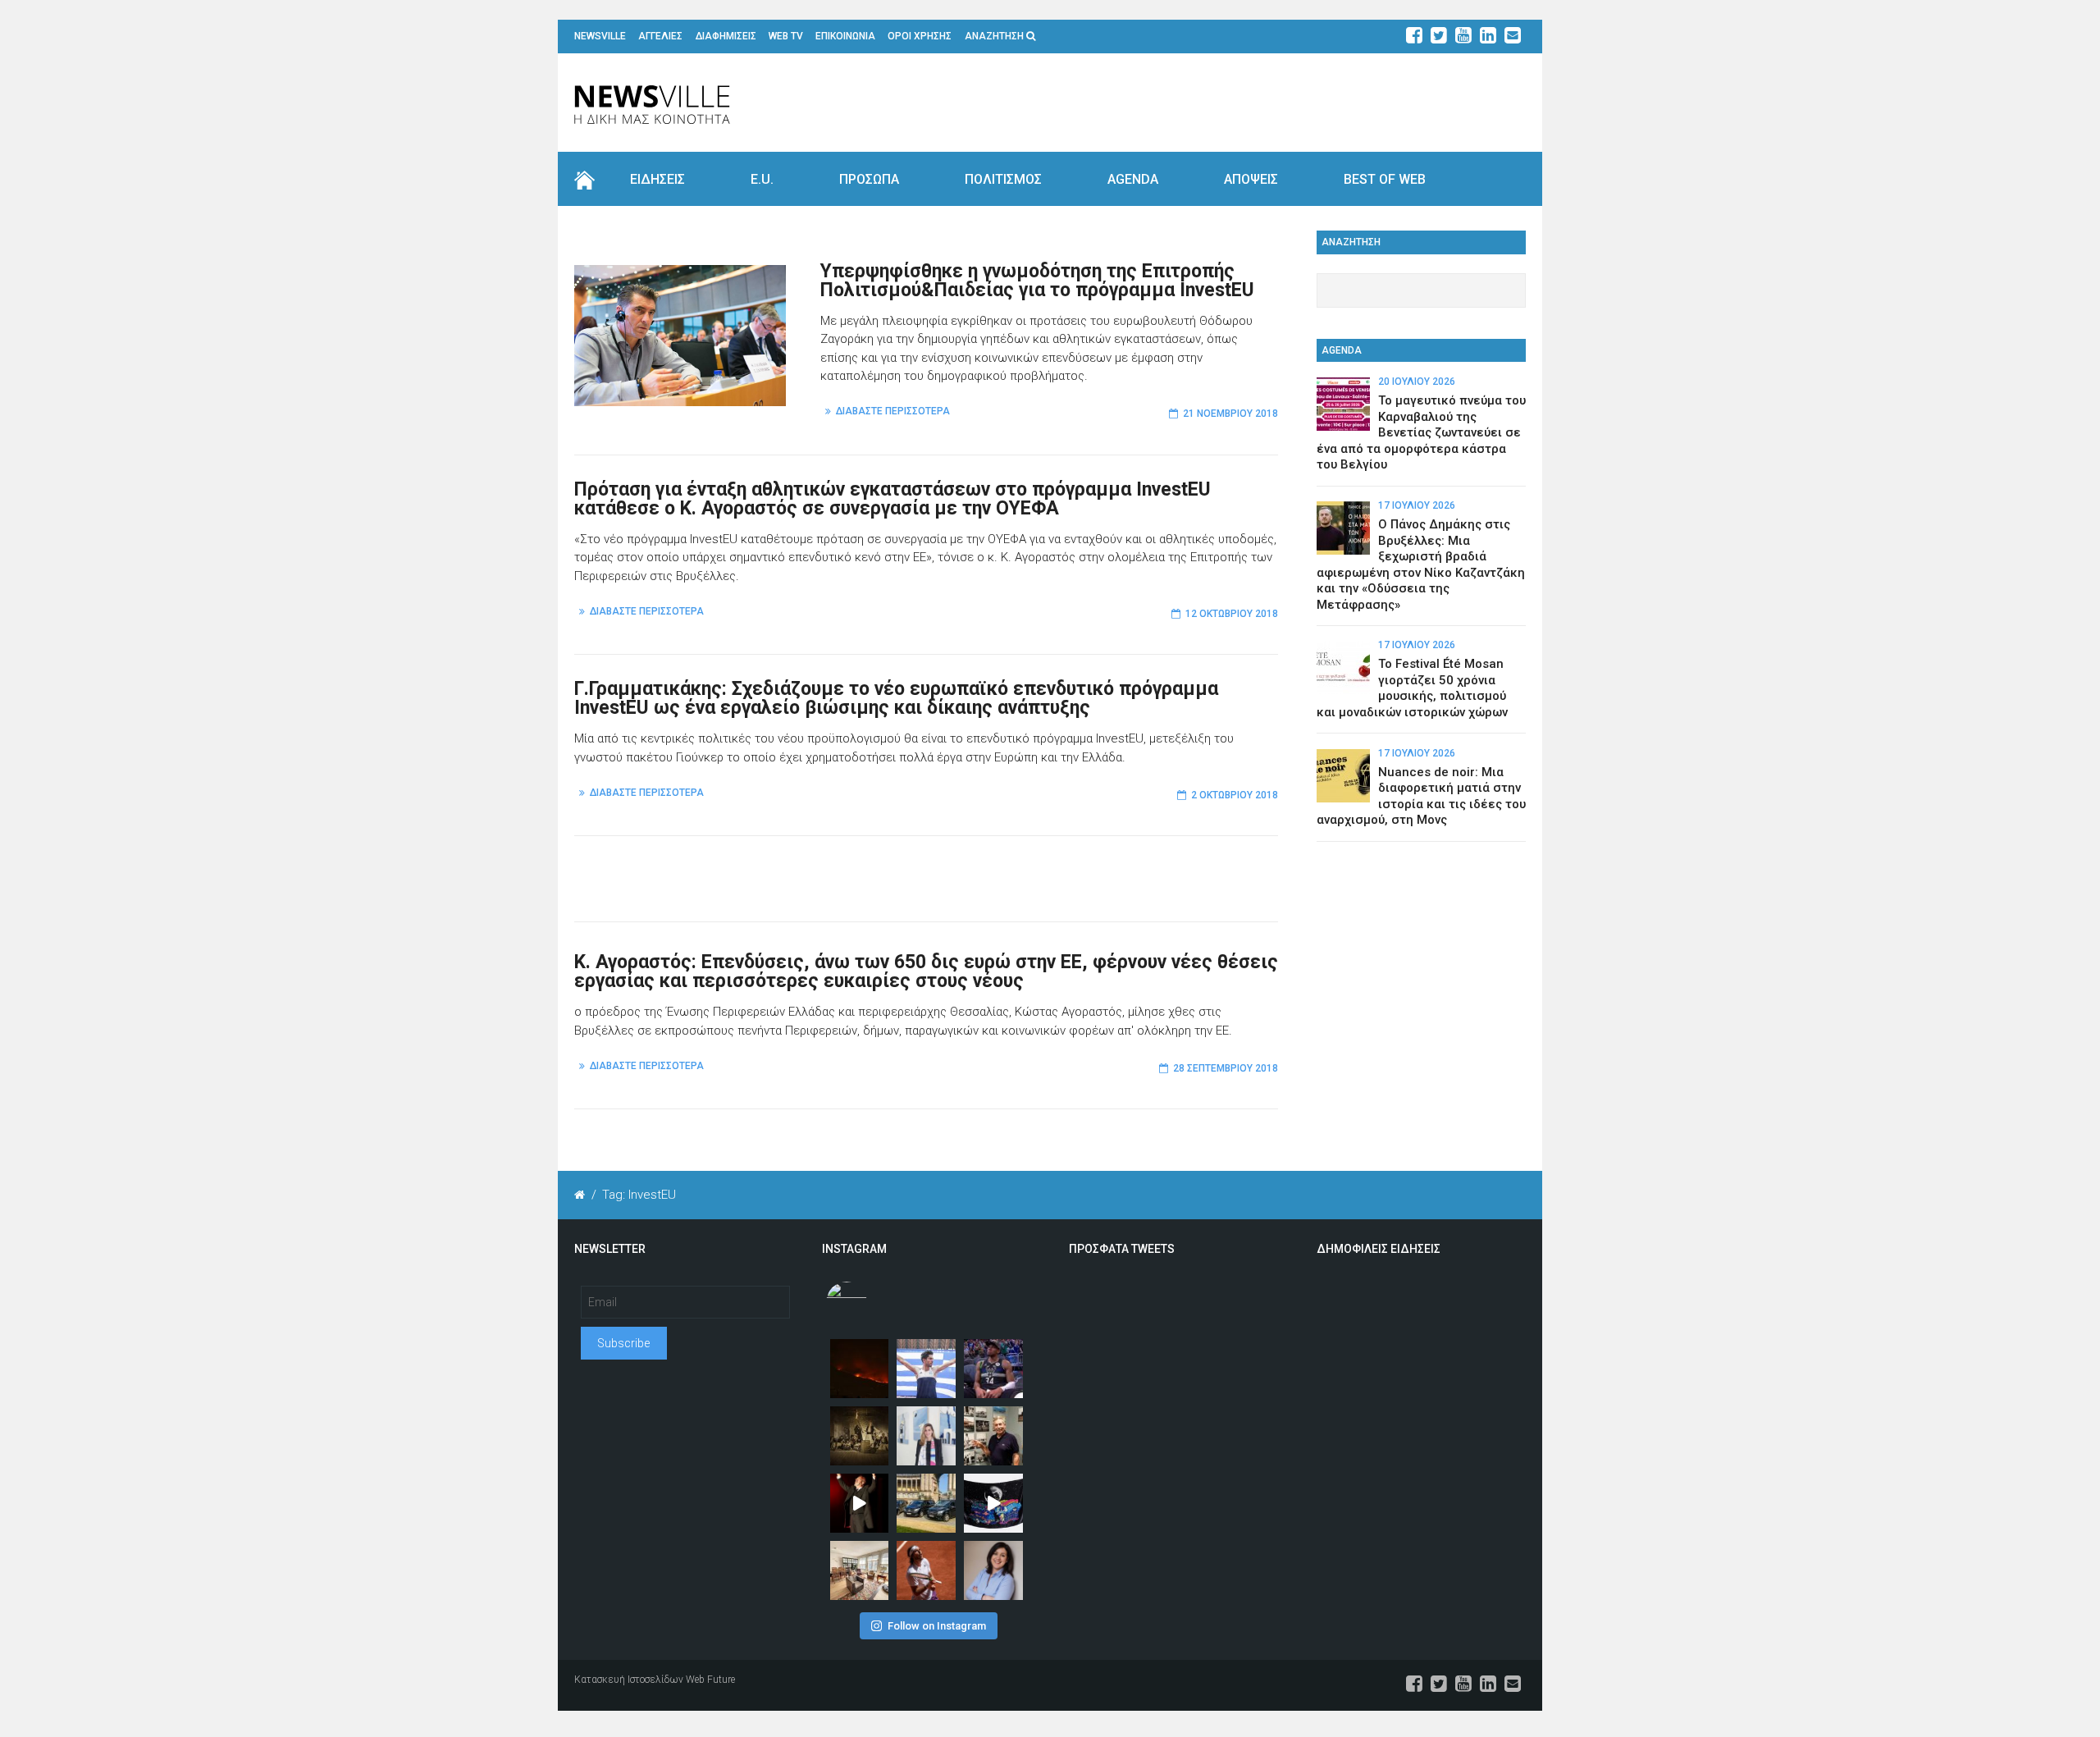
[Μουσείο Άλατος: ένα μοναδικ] (993, 1436)
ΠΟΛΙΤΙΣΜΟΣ (1003, 179)
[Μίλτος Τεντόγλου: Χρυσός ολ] (926, 1369)
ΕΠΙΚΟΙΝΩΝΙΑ (845, 36)
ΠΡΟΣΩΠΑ (869, 179)
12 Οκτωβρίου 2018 (1232, 614)
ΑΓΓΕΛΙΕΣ (660, 36)
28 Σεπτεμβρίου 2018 (1226, 1068)
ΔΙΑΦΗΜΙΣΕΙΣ (726, 36)
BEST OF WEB (1385, 179)
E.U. (762, 179)
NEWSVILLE (600, 36)
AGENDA (1133, 179)
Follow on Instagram (937, 1626)
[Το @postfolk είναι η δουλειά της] (993, 1503)
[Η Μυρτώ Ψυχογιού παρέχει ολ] (993, 1570)
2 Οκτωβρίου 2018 (1235, 795)
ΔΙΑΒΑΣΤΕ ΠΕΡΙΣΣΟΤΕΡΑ (893, 411)
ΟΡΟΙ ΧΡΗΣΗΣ (920, 36)
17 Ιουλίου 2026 (1417, 505)
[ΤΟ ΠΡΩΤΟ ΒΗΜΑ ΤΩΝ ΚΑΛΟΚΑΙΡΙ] (926, 1503)
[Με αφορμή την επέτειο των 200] (860, 1436)
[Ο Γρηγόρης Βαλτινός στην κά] (860, 1503)
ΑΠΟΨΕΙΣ (1251, 179)
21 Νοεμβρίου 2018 (1230, 414)
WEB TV (786, 36)
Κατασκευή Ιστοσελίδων (629, 1680)
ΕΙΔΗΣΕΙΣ (657, 179)
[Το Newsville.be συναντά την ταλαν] (926, 1436)
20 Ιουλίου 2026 (1417, 382)
